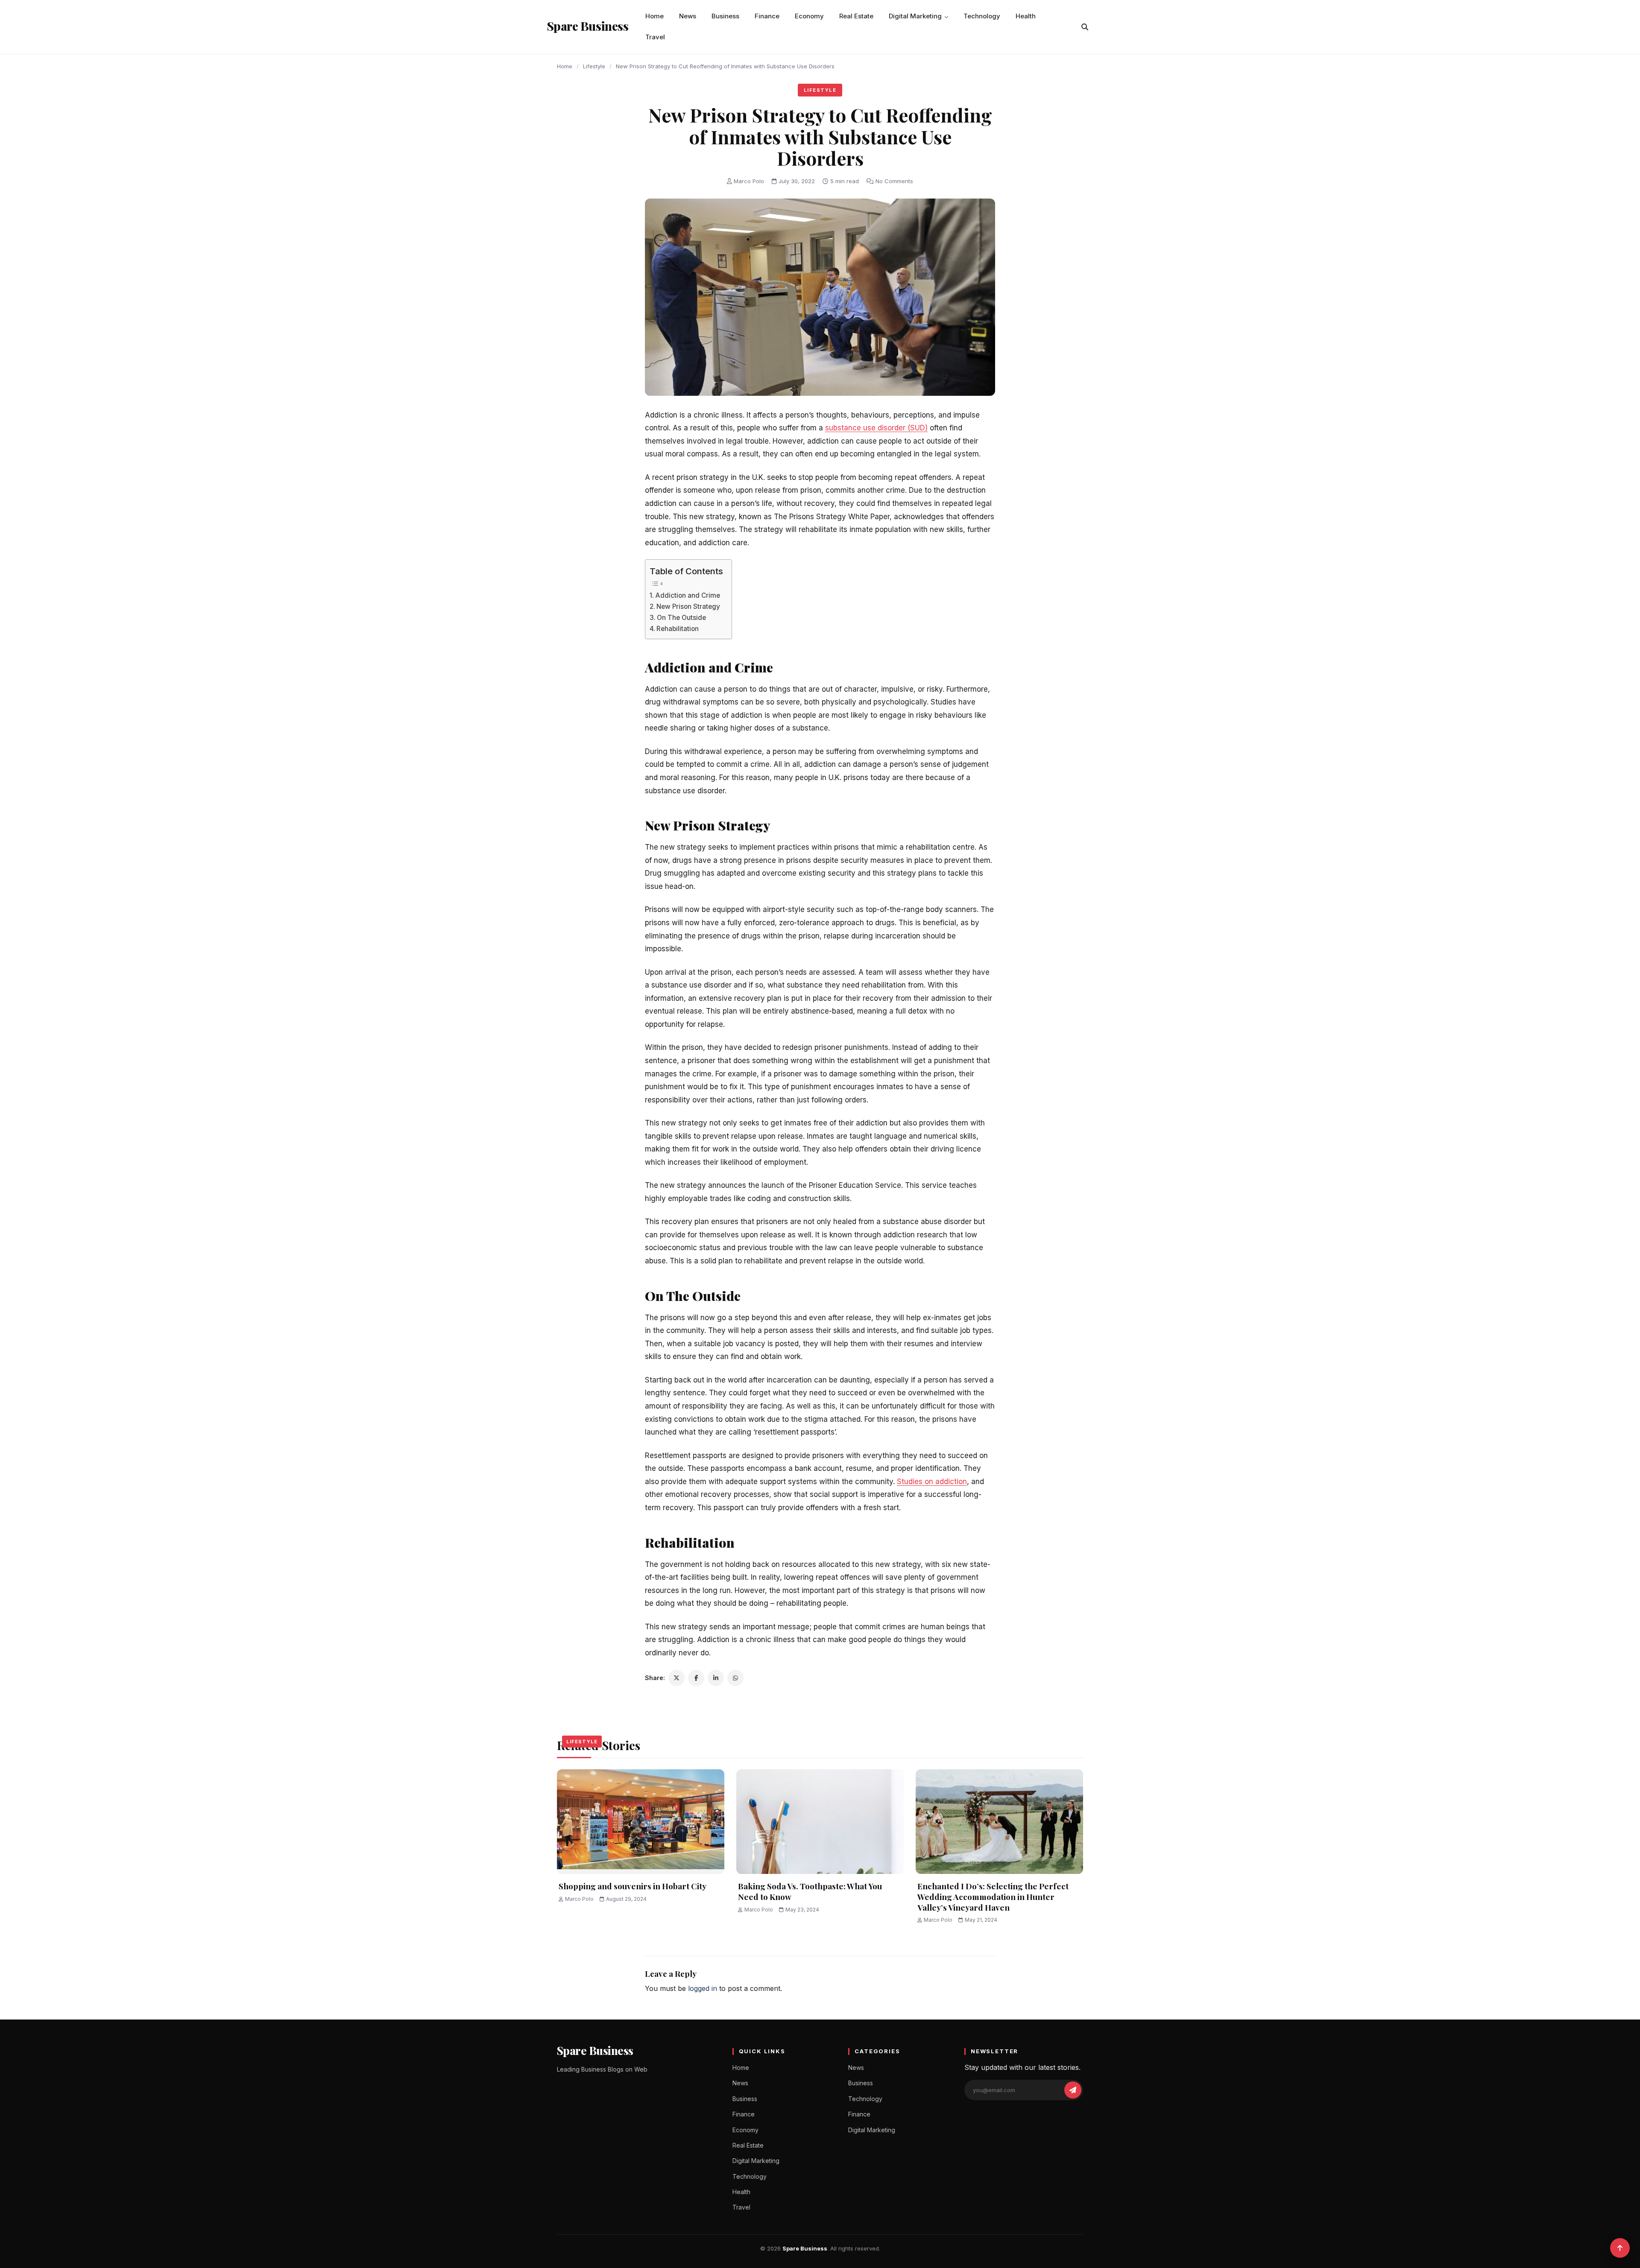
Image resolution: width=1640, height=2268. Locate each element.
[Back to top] (1620, 2248)
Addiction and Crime (688, 595)
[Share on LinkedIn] (716, 1678)
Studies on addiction (932, 1482)
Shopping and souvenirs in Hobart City (633, 1886)
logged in (703, 1988)
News (688, 16)
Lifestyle (594, 66)
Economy (809, 16)
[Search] (1085, 27)
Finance (767, 16)
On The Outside (681, 618)
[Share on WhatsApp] (735, 1678)
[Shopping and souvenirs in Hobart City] (641, 1822)
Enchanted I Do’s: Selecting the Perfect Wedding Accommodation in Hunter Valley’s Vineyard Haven (993, 1896)
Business (725, 16)
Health (1026, 16)
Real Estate (856, 16)
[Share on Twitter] (676, 1678)
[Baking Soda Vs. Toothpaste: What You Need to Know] (820, 1822)
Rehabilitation (678, 629)
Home (655, 16)
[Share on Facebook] (696, 1678)
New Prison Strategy (689, 606)
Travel (655, 37)
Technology (982, 16)
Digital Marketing (915, 16)
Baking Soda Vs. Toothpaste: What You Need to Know (810, 1891)
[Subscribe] (1073, 2090)
